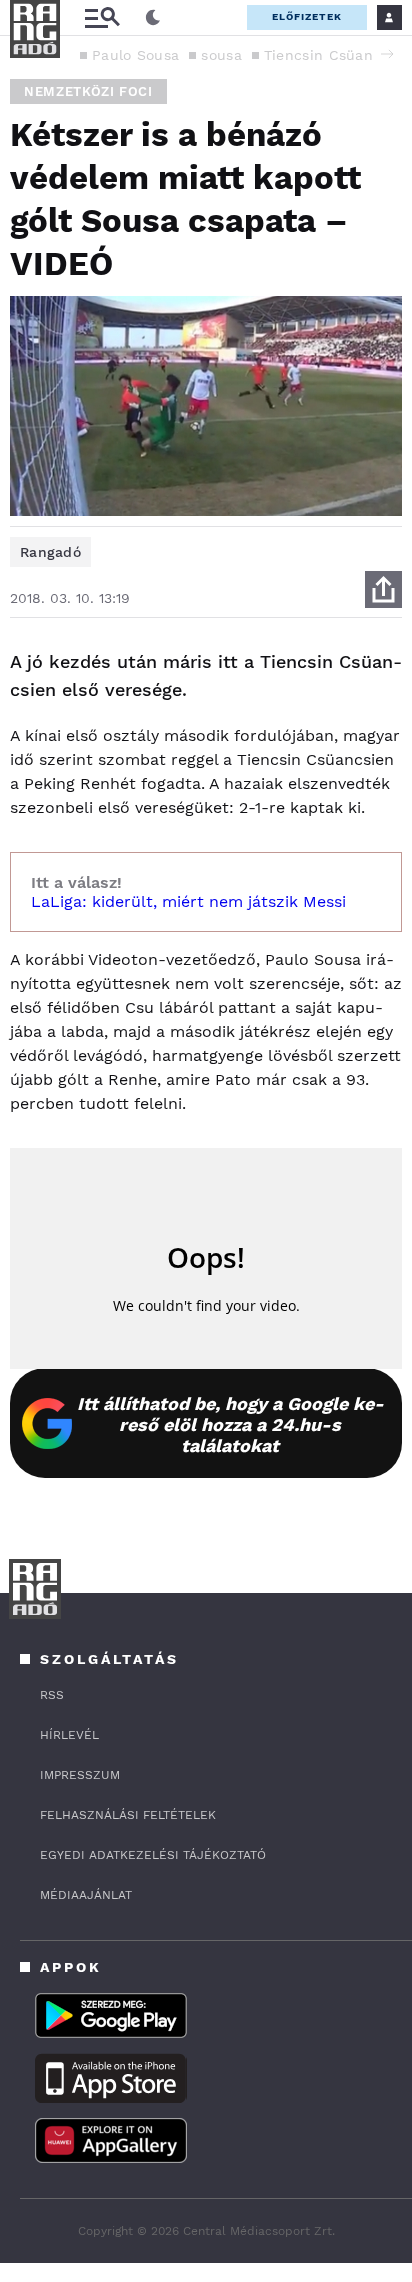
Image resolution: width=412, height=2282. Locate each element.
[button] (387, 54)
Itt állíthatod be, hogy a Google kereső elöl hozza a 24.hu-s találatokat (230, 1424)
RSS (52, 1695)
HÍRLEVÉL (69, 1735)
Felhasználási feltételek (128, 1815)
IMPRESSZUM (80, 1775)
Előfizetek (307, 16)
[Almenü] (102, 17)
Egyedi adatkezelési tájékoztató (153, 1855)
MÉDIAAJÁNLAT (86, 1895)
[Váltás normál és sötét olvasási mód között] (153, 18)
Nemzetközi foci (88, 91)
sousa (221, 55)
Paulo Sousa (135, 55)
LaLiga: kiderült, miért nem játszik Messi (188, 901)
